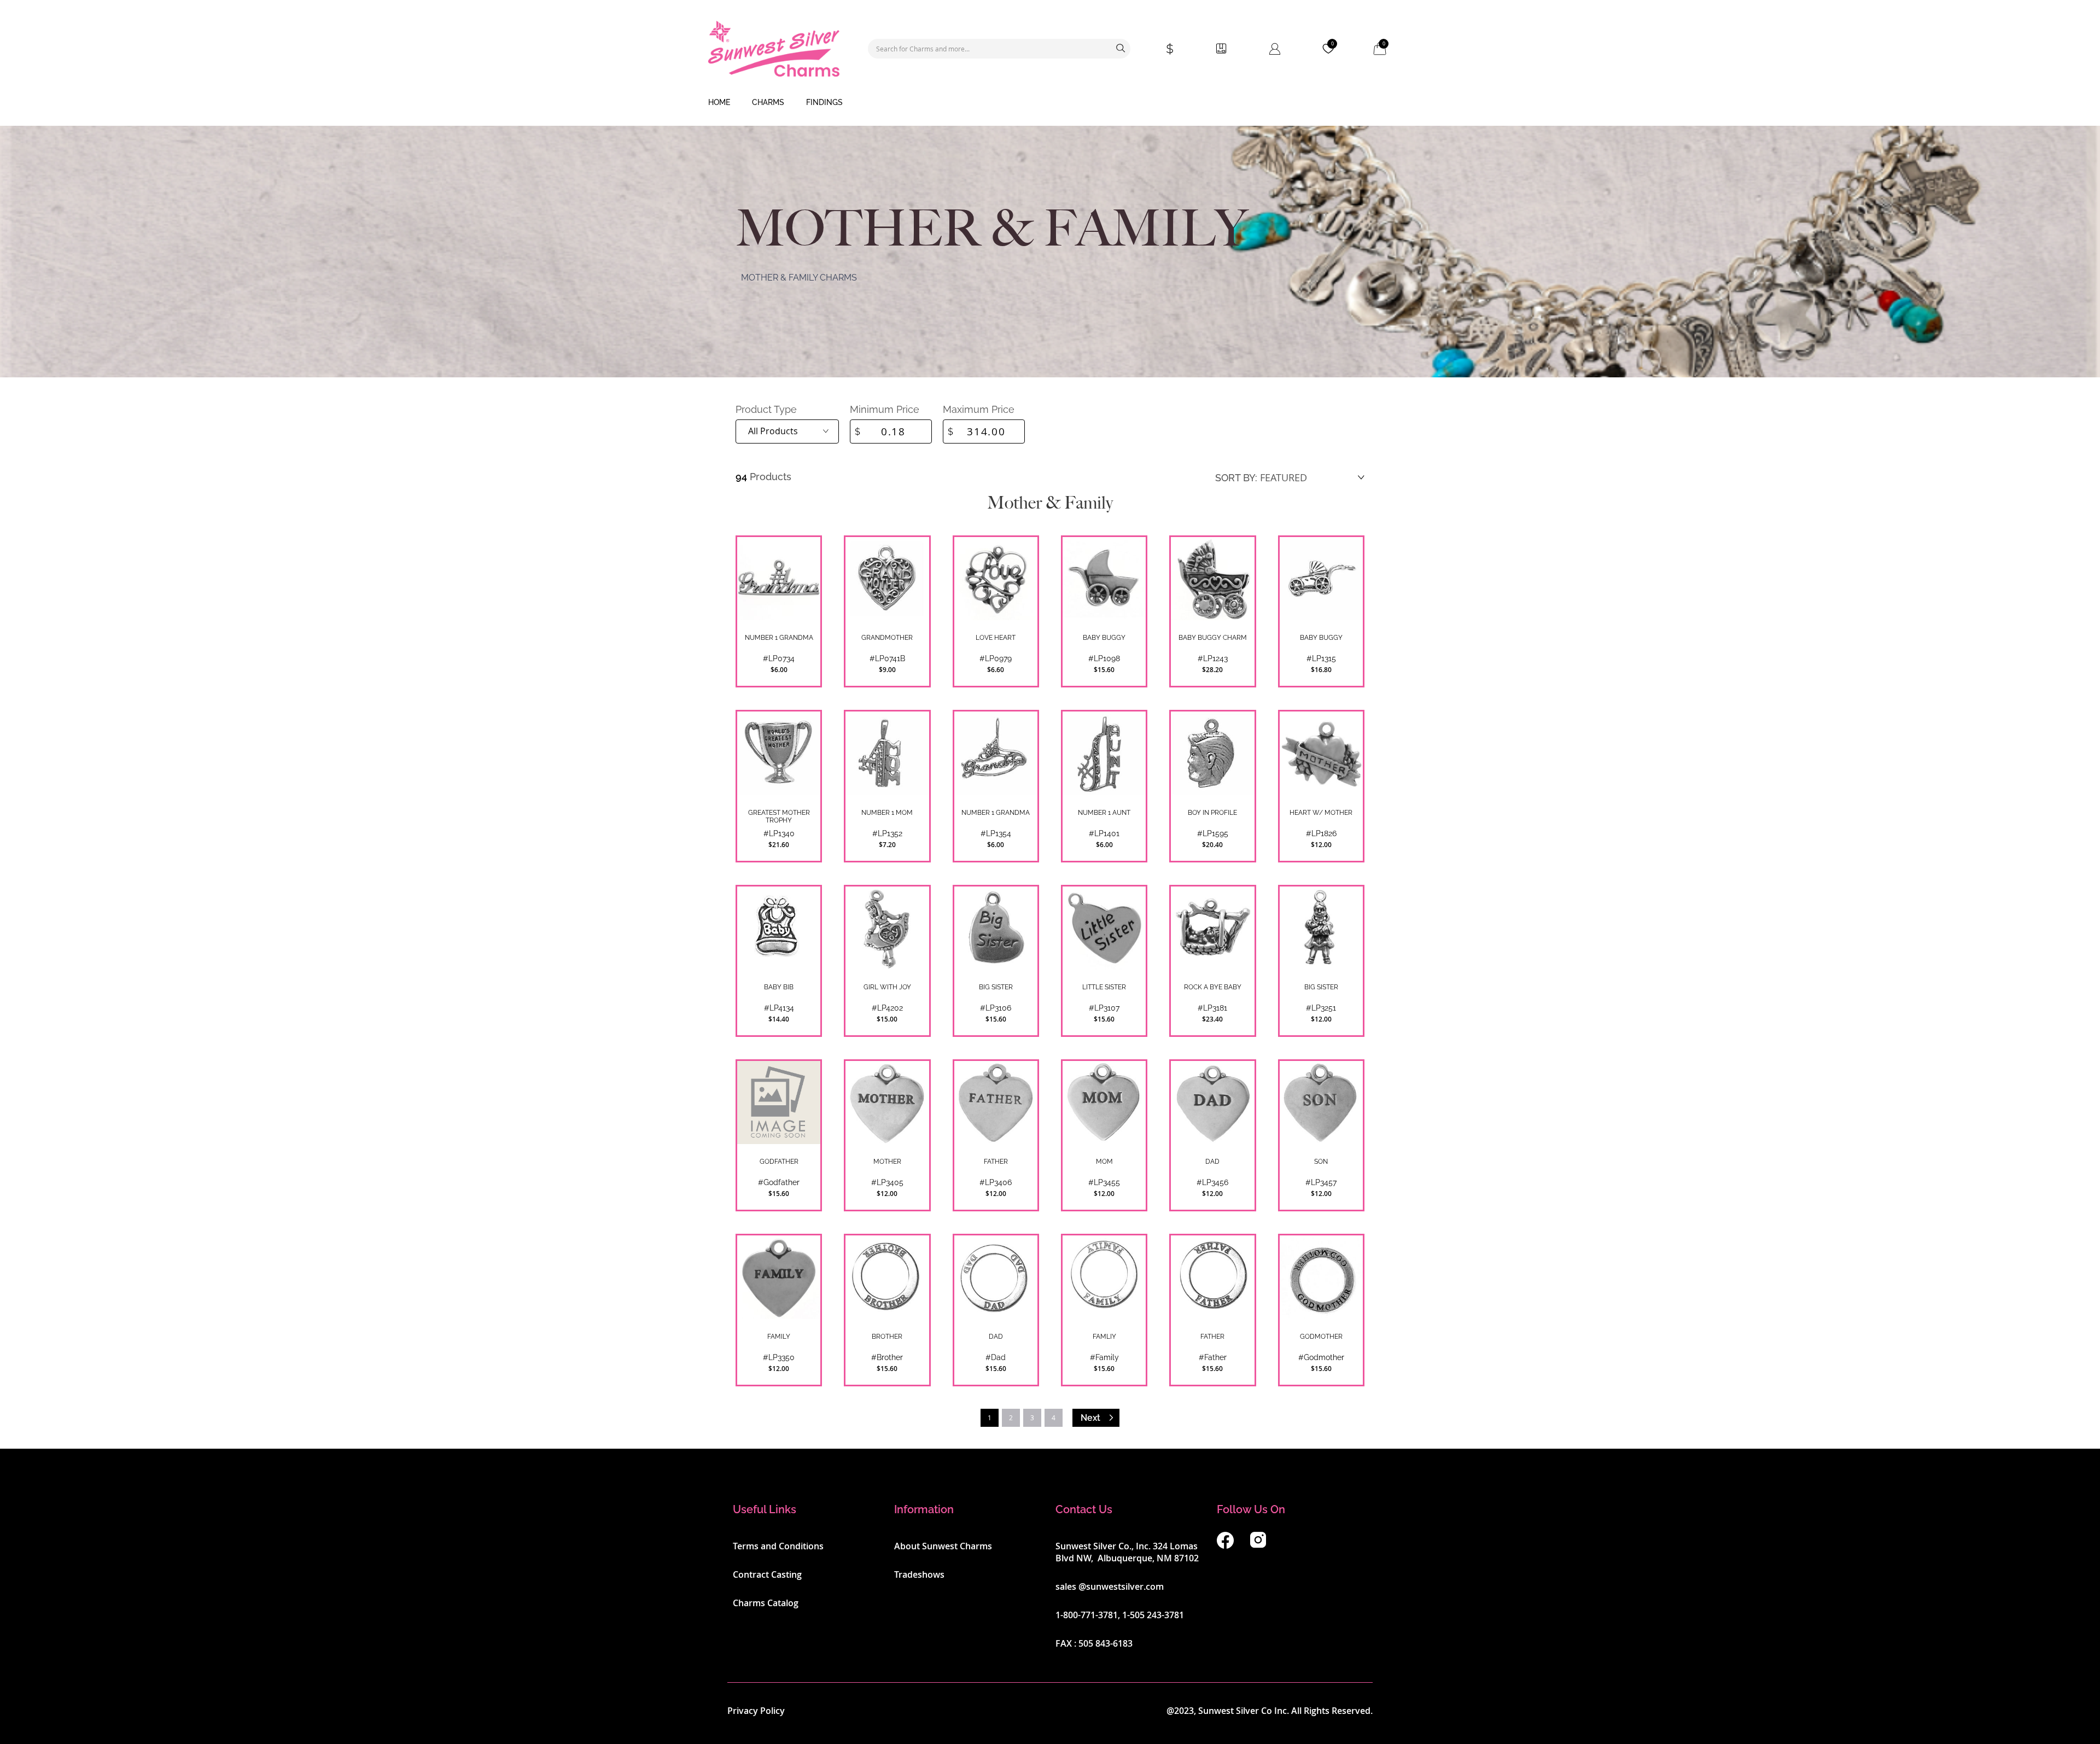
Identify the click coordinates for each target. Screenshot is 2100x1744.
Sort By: (1236, 478)
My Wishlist (1332, 44)
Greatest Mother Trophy (779, 816)
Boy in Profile (1212, 813)
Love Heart (996, 638)
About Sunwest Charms (943, 1546)
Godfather (779, 1162)
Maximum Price (979, 409)
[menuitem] (719, 103)
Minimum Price (885, 409)
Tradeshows (919, 1574)
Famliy (1104, 1337)
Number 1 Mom (887, 813)
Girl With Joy (887, 987)
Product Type (766, 409)
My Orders (1221, 49)
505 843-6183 (1106, 1643)
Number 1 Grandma (779, 638)
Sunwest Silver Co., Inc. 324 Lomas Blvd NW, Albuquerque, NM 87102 (1127, 1552)
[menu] (1050, 103)
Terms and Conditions (778, 1546)
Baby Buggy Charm (1213, 638)
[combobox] (999, 49)
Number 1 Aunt (1104, 813)
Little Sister (1104, 987)
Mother (887, 1162)
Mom (1104, 1162)
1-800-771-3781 (1087, 1615)
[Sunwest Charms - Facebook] (1225, 1545)
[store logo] (774, 49)
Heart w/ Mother (1321, 813)
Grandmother (887, 638)
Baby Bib (779, 987)
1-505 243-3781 (1153, 1615)
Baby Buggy (1104, 638)
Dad (1212, 1162)
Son (1321, 1162)
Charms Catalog (766, 1603)
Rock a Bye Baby (1213, 987)
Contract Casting (767, 1574)
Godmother (1321, 1337)
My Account (1275, 49)
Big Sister (996, 987)
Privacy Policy (756, 1711)
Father (996, 1162)
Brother (887, 1337)
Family (779, 1337)
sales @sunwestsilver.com (1110, 1586)
